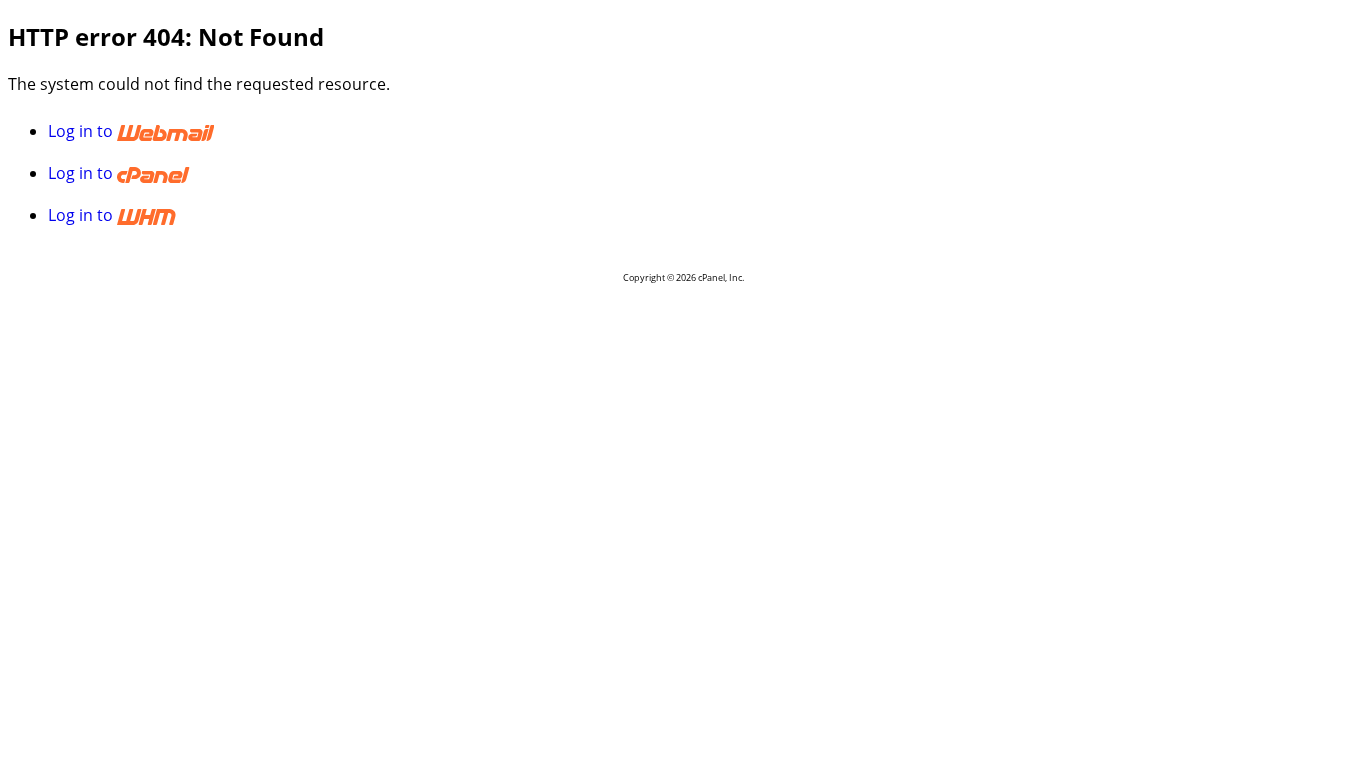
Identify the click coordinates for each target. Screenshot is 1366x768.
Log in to (82, 131)
